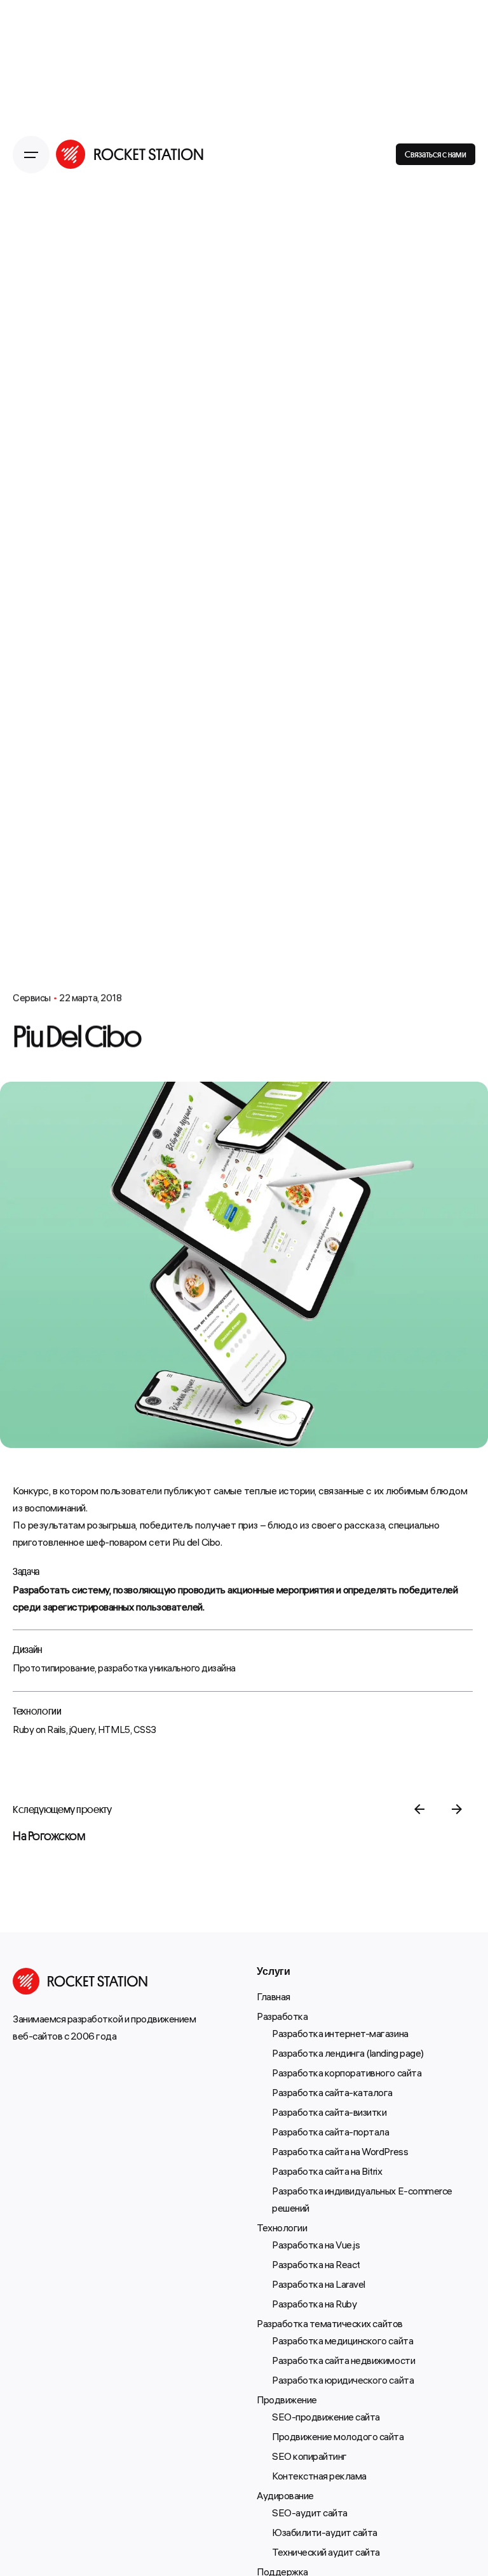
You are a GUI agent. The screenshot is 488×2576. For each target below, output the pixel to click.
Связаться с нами (436, 154)
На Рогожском (49, 1836)
